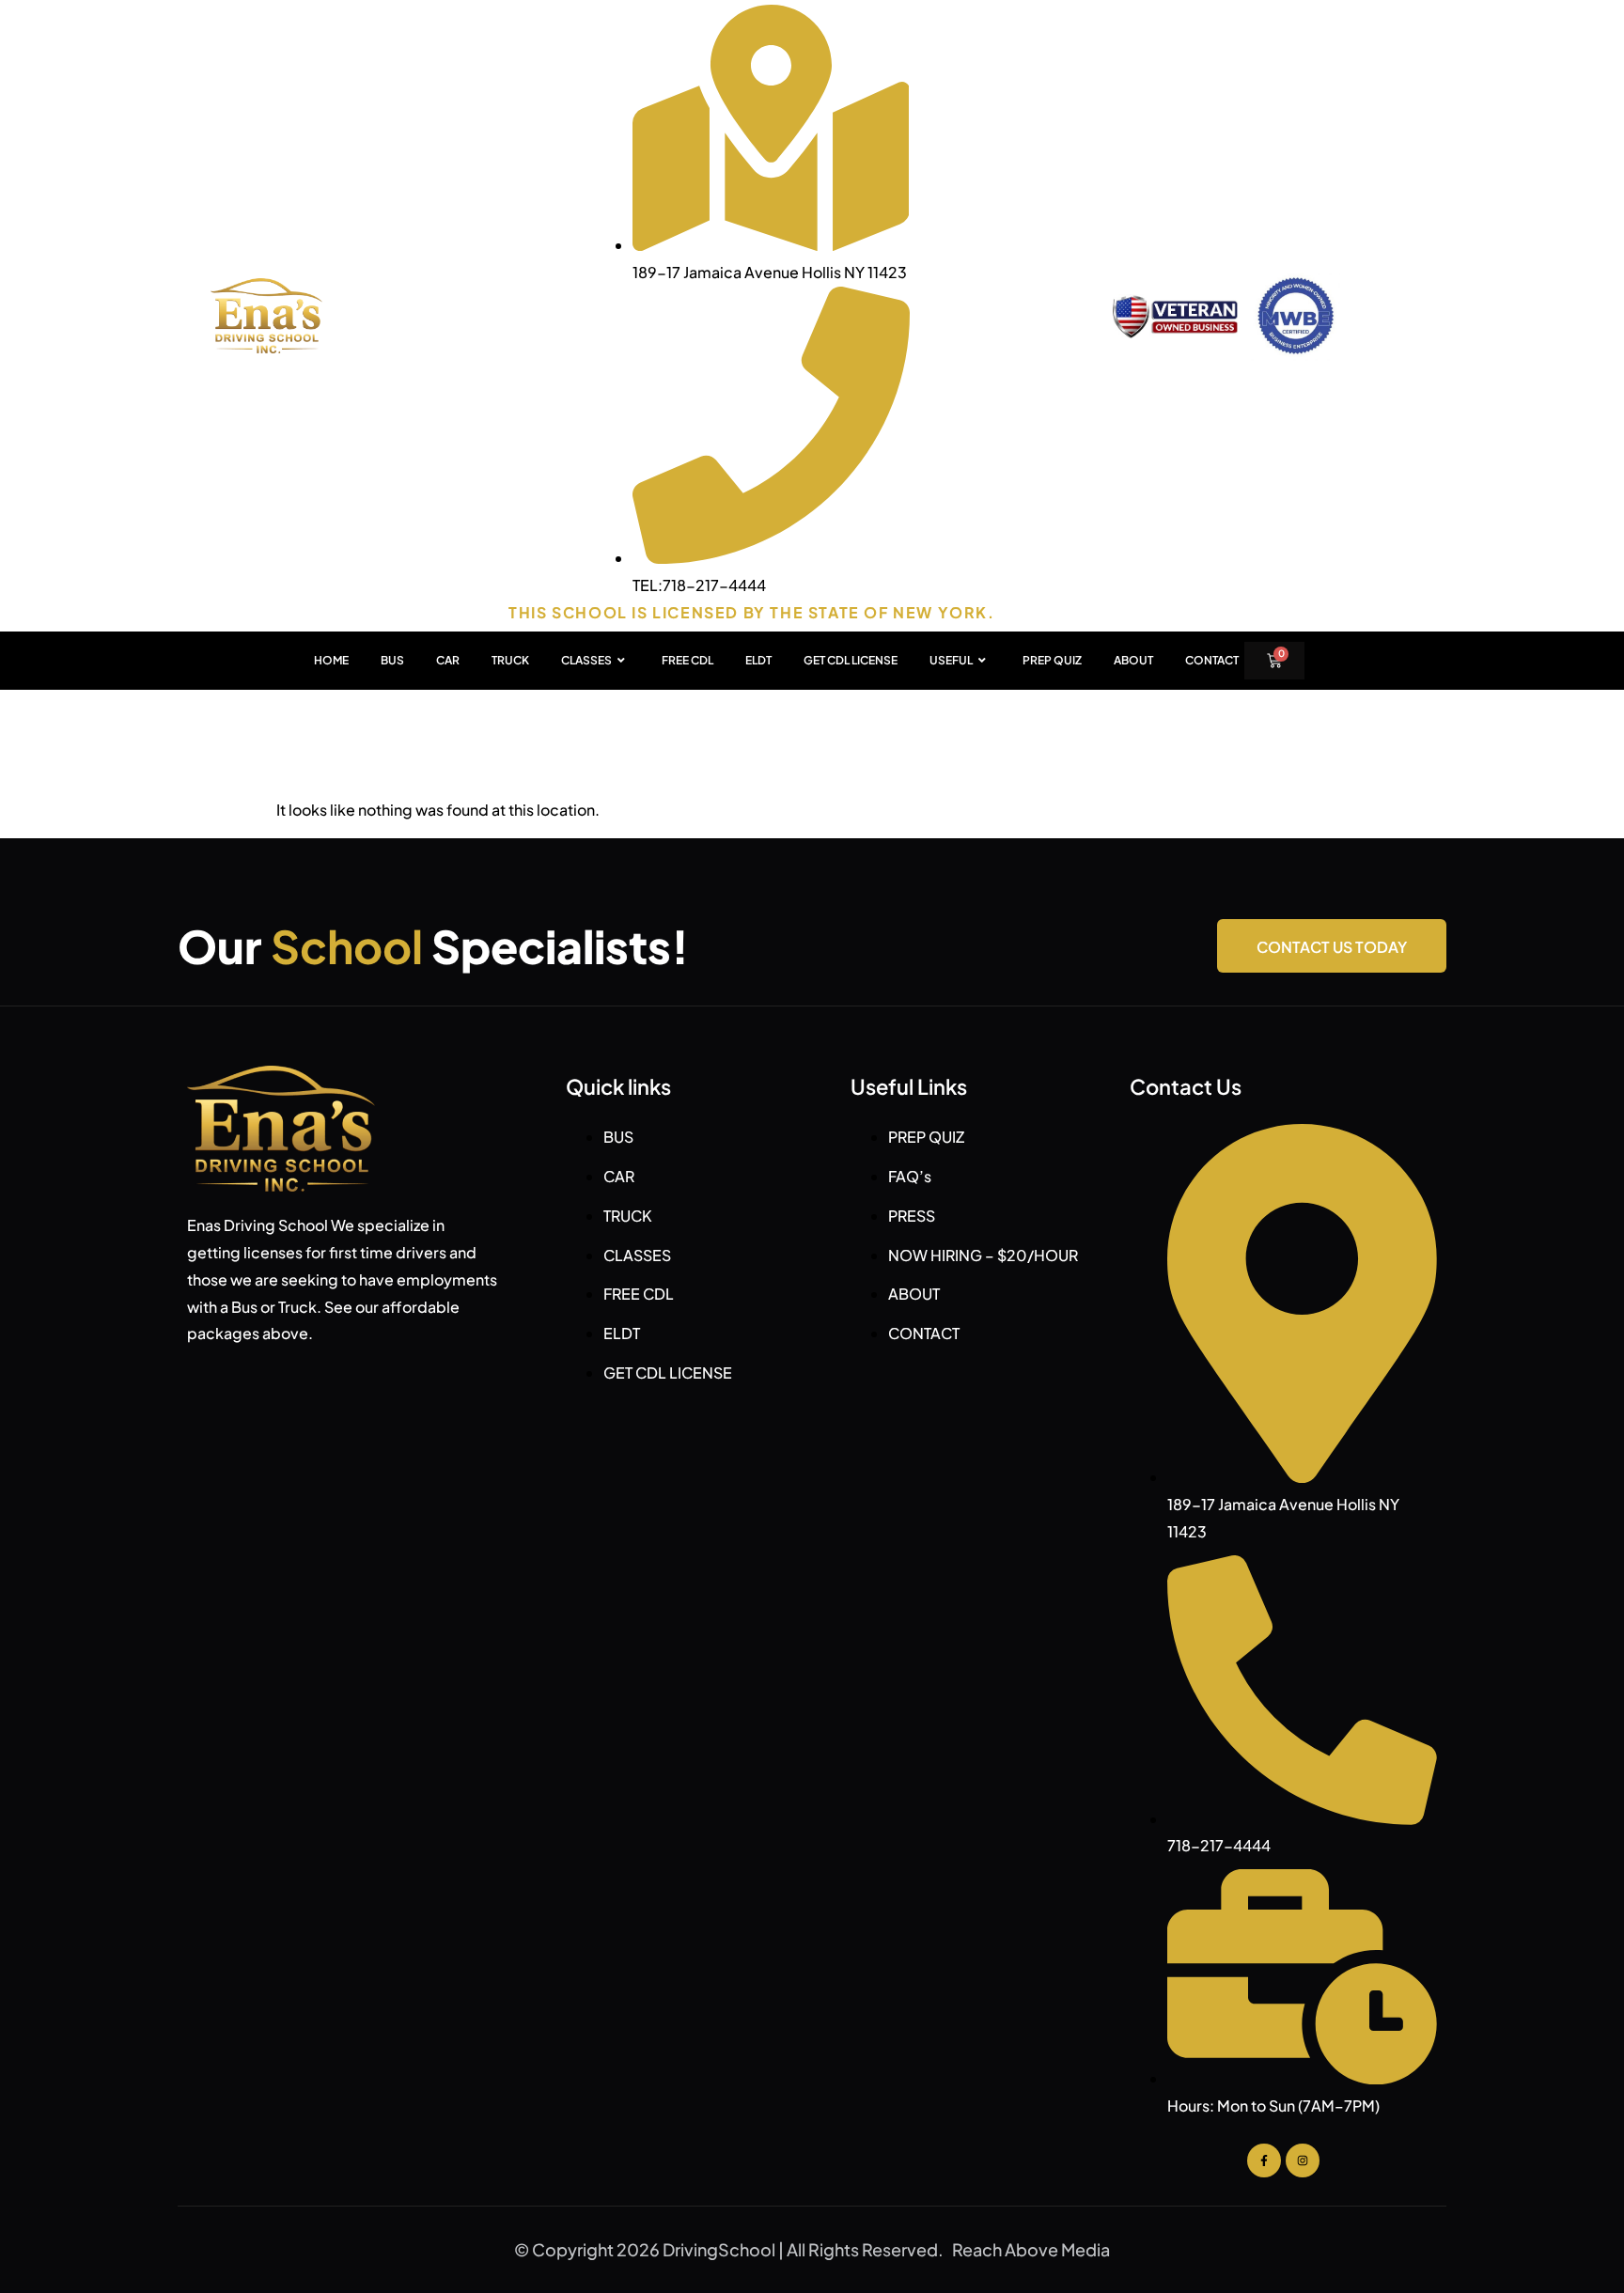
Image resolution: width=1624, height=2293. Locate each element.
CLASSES (586, 660)
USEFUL (951, 660)
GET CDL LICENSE (851, 660)
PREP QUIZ (1052, 660)
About (1133, 660)
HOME (331, 660)
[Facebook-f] (1264, 2160)
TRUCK (510, 660)
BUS (392, 660)
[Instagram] (1303, 2160)
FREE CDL (687, 660)
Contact (1212, 660)
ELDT (758, 660)
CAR (448, 660)
